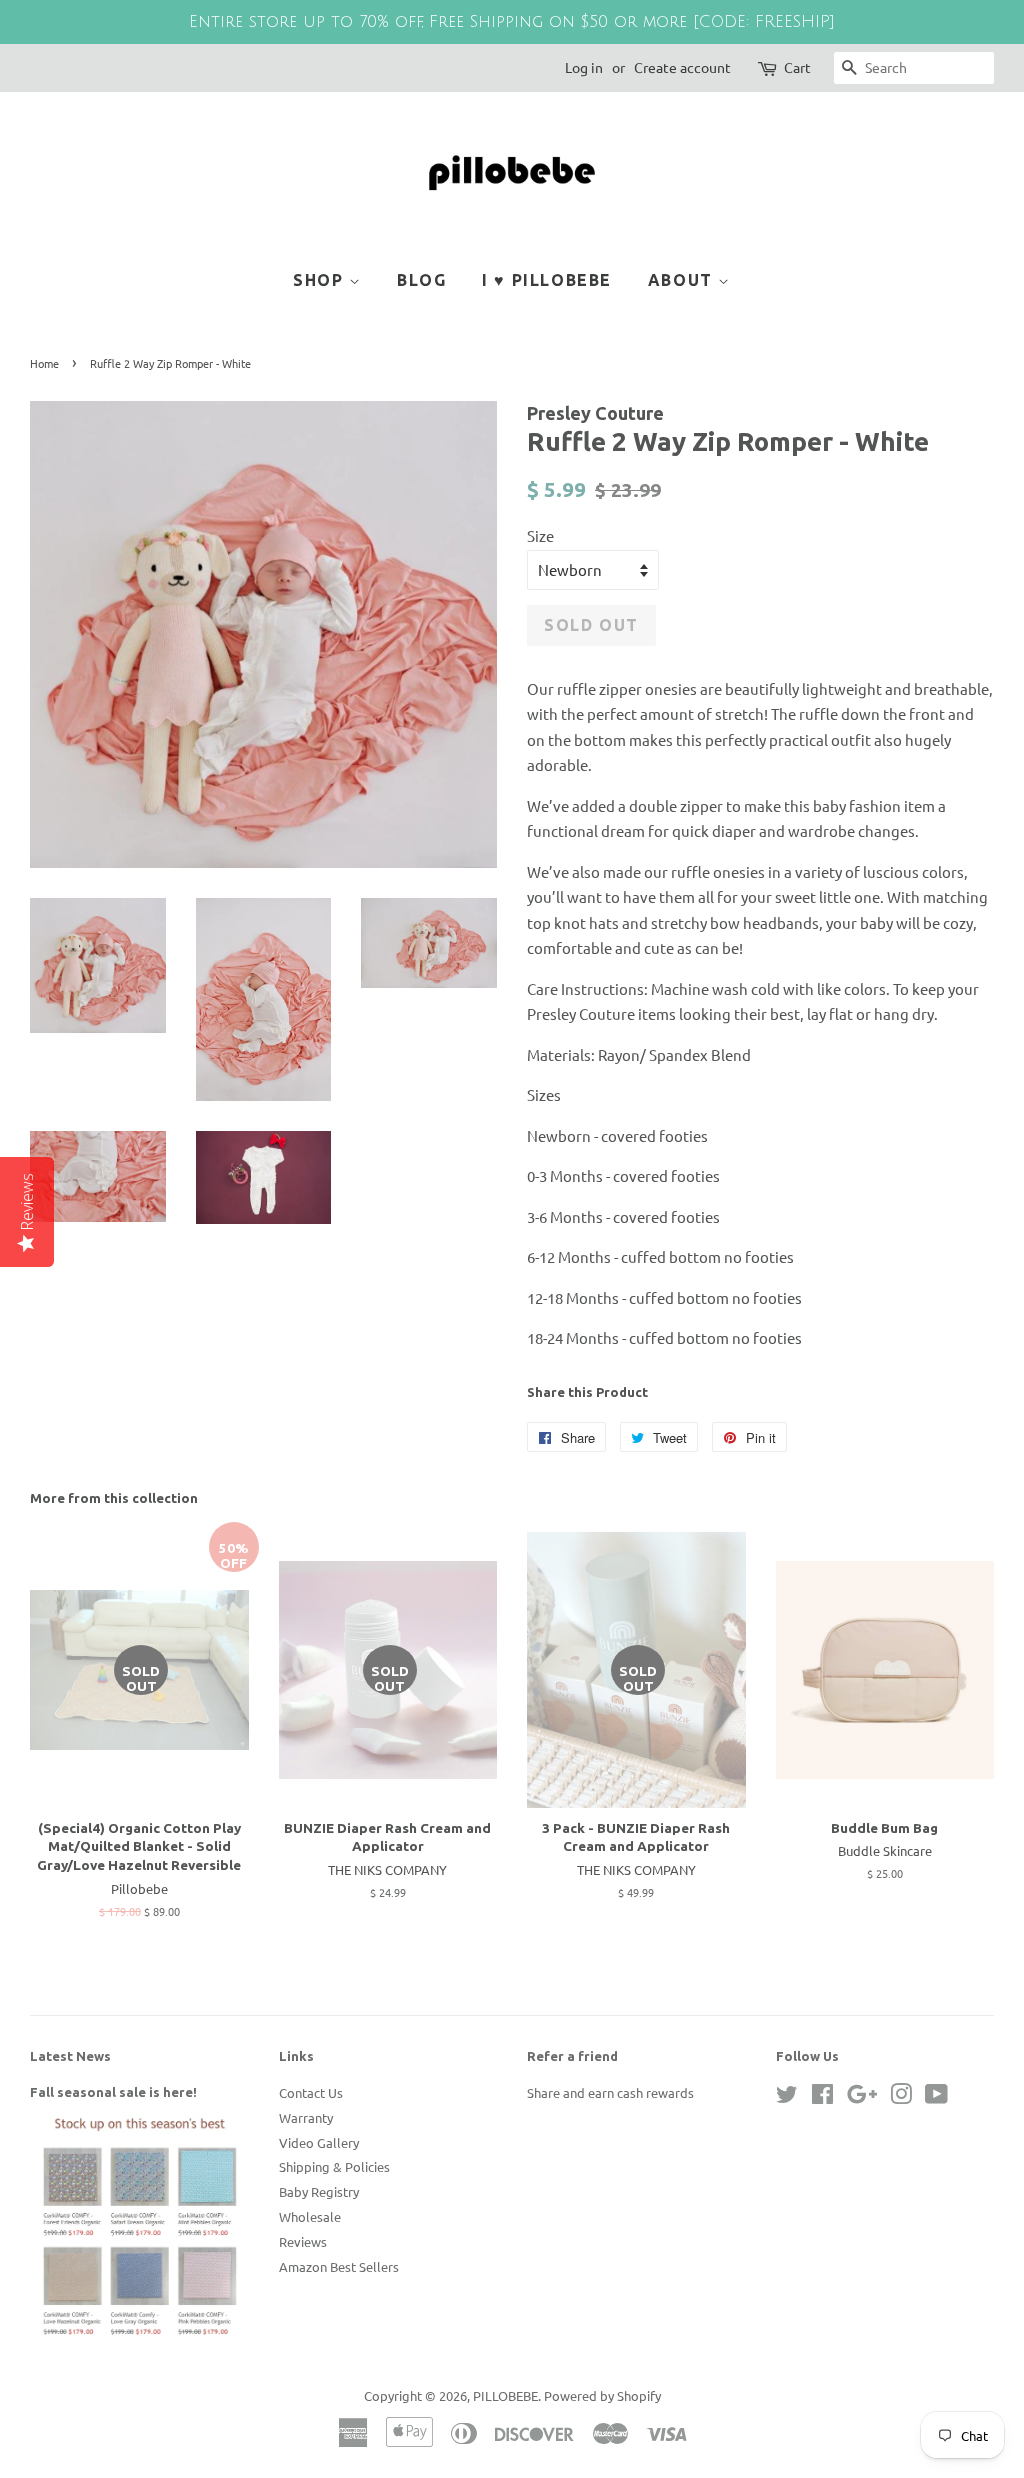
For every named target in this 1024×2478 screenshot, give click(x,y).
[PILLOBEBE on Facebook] (822, 2097)
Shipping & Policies (334, 2166)
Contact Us (311, 2092)
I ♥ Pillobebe (547, 280)
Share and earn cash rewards (610, 2092)
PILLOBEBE (505, 2395)
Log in (584, 67)
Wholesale (310, 2216)
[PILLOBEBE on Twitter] (787, 2097)
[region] (512, 22)
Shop (321, 280)
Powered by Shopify (602, 2395)
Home (44, 363)
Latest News (70, 2056)
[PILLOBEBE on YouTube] (936, 2097)
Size (540, 535)
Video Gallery (319, 2142)
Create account (682, 67)
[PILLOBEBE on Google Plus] (862, 2097)
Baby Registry (319, 2191)
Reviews (303, 2241)
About (683, 280)
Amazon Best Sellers (339, 2266)
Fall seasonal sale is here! (113, 2092)
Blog (421, 280)
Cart (797, 67)
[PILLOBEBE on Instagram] (901, 2097)
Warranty (306, 2117)
